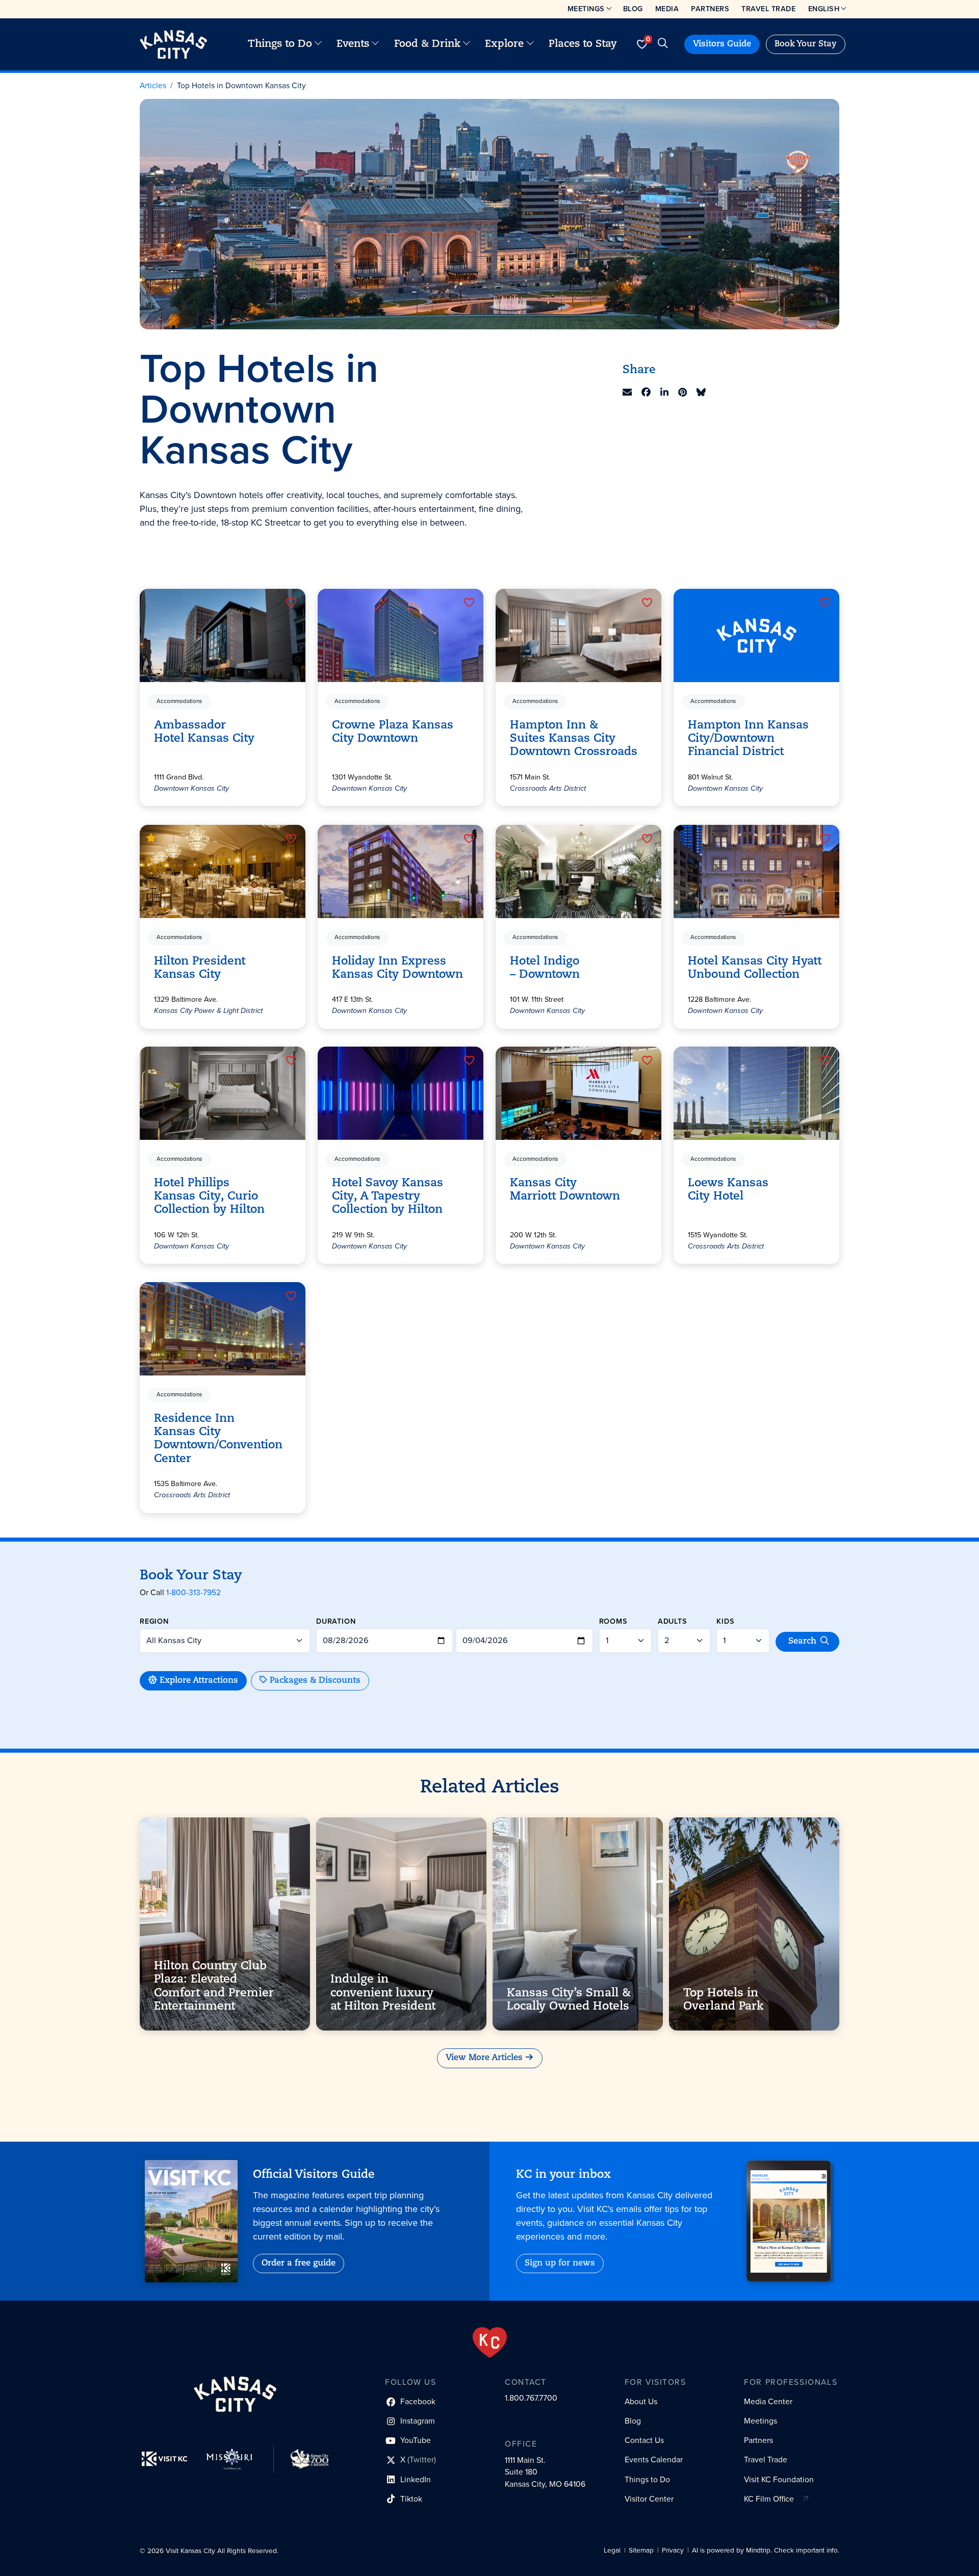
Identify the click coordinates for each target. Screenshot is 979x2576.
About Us (641, 2401)
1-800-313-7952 (194, 1592)
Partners (710, 9)
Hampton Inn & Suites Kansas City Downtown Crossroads (574, 739)
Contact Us (644, 2440)
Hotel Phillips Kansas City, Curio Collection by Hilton (209, 1197)
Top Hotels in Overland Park (724, 2000)
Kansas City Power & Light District (208, 1011)
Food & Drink (427, 44)
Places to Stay (583, 44)
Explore (504, 44)
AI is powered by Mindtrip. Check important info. (766, 2550)
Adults (673, 1621)
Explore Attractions (199, 1681)
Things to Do (280, 44)
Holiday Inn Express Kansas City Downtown (397, 968)
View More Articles (484, 2058)
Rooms (613, 1621)
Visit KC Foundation (779, 2479)
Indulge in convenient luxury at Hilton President (383, 1993)
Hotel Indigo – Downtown (545, 968)
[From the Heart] (490, 2343)
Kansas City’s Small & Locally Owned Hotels (569, 2000)
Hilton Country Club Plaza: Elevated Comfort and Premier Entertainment (214, 1986)
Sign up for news (560, 2263)
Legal (612, 2550)
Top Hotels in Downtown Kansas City (241, 85)
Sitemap (641, 2550)
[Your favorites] (642, 44)
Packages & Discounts (315, 1681)
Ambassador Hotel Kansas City (204, 732)
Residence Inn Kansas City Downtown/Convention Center (218, 1439)
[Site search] (663, 44)
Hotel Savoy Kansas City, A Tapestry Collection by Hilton (388, 1197)
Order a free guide (299, 2263)
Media (667, 9)
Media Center (768, 2401)
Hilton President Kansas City (200, 968)
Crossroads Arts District (548, 788)
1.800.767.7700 (531, 2398)
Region (154, 1621)
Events (353, 44)
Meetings (586, 9)
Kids (725, 1621)
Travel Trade (768, 9)
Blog (633, 9)
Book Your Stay (806, 44)
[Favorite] (291, 603)
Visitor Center (649, 2499)
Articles (153, 85)
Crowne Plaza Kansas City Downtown (393, 732)
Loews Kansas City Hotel (728, 1190)
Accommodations (179, 702)
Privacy (673, 2550)
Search (802, 1642)
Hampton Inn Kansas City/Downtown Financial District (748, 739)
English (824, 9)
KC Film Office (769, 2499)
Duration (336, 1621)
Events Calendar (654, 2460)
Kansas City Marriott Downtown (565, 1190)
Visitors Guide (722, 44)
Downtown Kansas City (191, 788)
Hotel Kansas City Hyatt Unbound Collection (755, 968)
